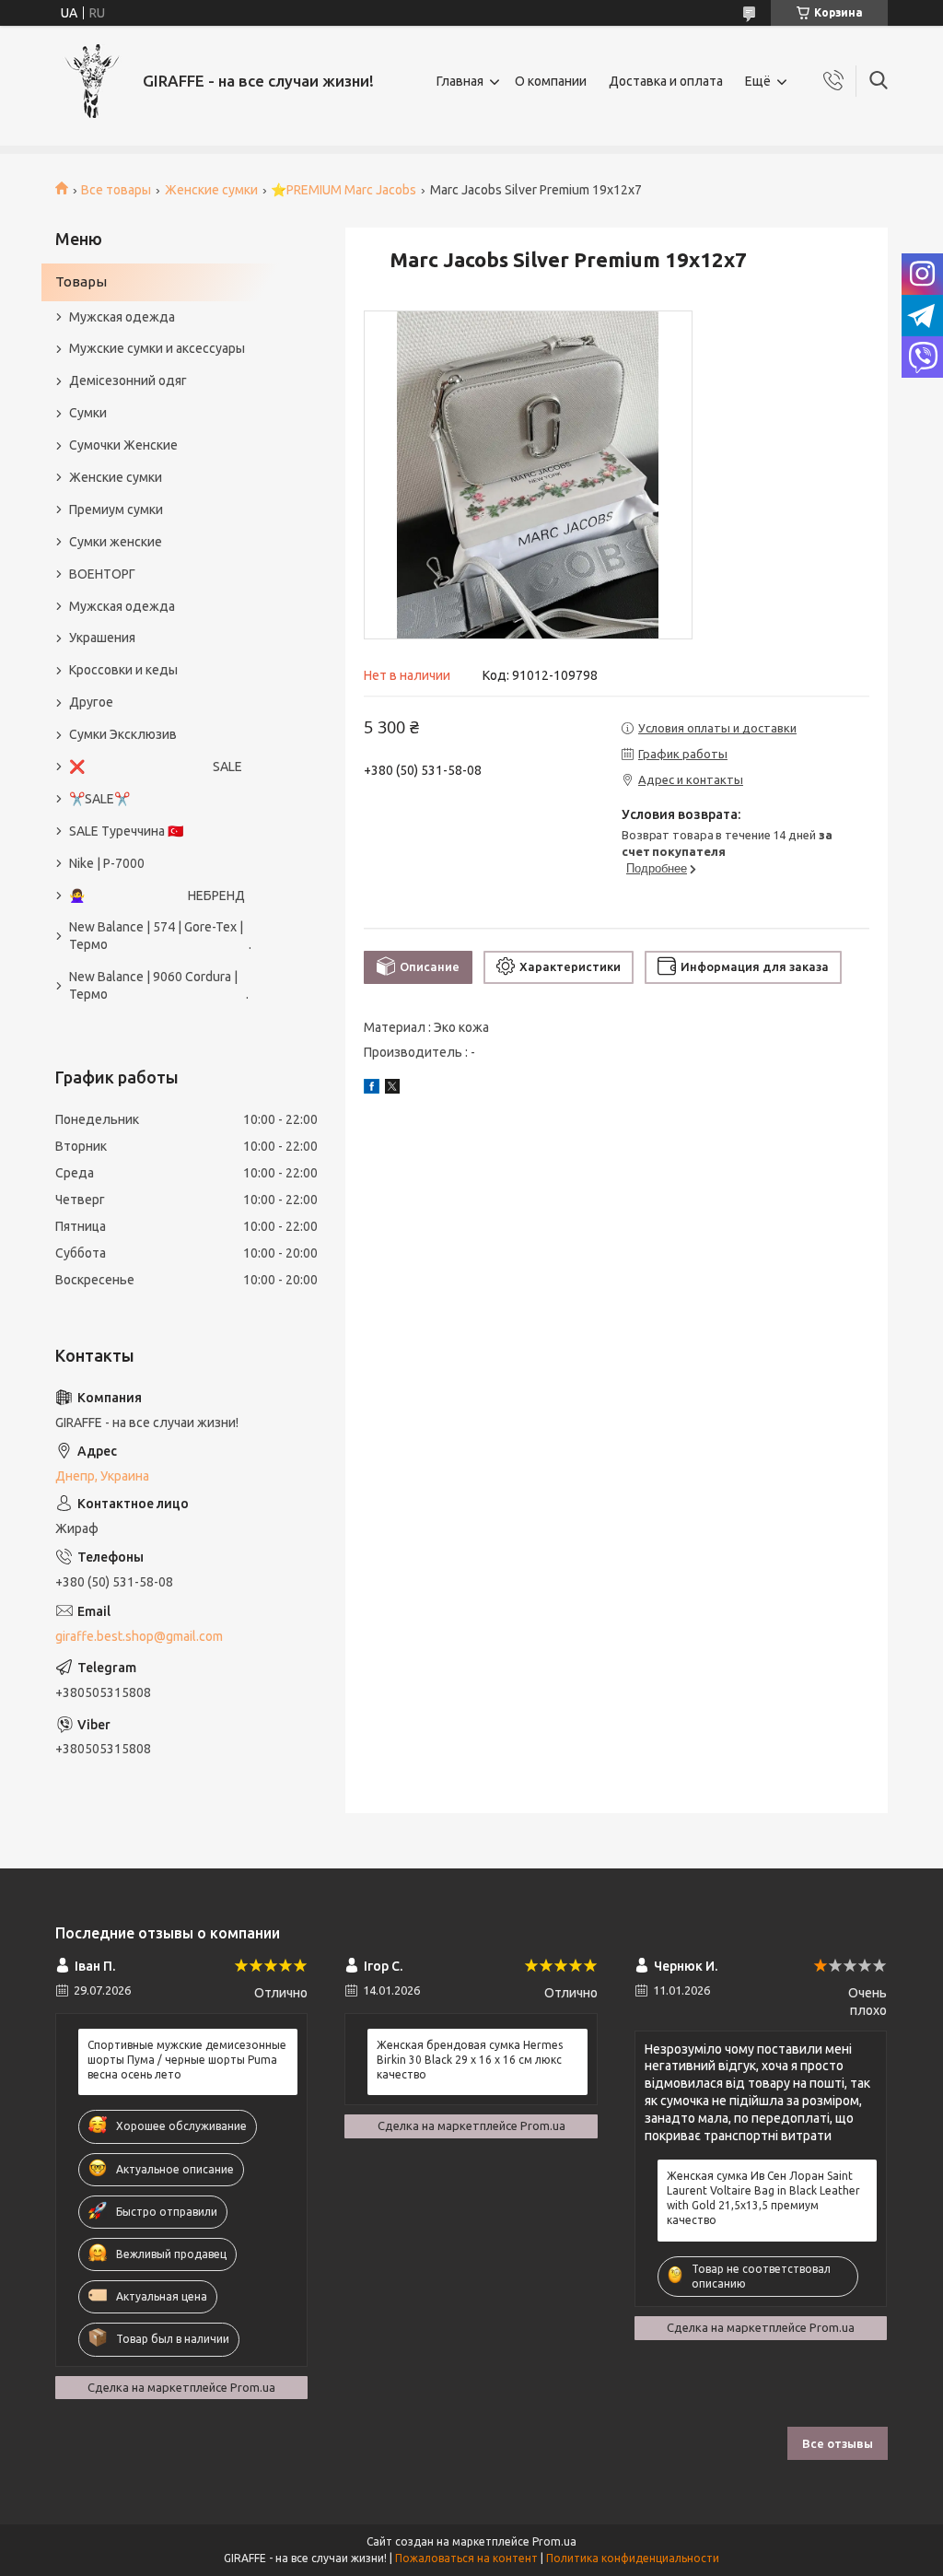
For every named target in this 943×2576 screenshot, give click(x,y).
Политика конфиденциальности (633, 2558)
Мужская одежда (122, 317)
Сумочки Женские (123, 445)
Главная (460, 81)
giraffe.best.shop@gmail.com (139, 1636)
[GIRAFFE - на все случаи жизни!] (92, 81)
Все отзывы (838, 2443)
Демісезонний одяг (128, 381)
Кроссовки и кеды (123, 670)
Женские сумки (211, 190)
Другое (91, 702)
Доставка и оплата (666, 81)
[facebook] (372, 1089)
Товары (81, 281)
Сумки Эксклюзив (123, 734)
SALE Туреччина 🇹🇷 (126, 831)
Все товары (116, 190)
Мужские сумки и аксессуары (157, 348)
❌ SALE (156, 767)
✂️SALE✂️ (99, 799)
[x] (392, 1089)
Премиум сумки (116, 509)
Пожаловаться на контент (466, 2558)
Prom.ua (554, 2541)
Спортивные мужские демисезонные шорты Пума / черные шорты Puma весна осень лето (187, 2060)
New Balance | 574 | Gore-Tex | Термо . (160, 936)
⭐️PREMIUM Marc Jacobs (343, 190)
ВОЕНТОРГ (102, 574)
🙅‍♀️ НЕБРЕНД (157, 896)
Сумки (88, 413)
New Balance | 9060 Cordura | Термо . (159, 985)
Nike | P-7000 (107, 863)
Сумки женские (116, 542)
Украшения (102, 638)
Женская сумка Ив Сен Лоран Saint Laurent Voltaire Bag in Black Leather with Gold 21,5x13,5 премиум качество (763, 2198)
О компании (551, 81)
